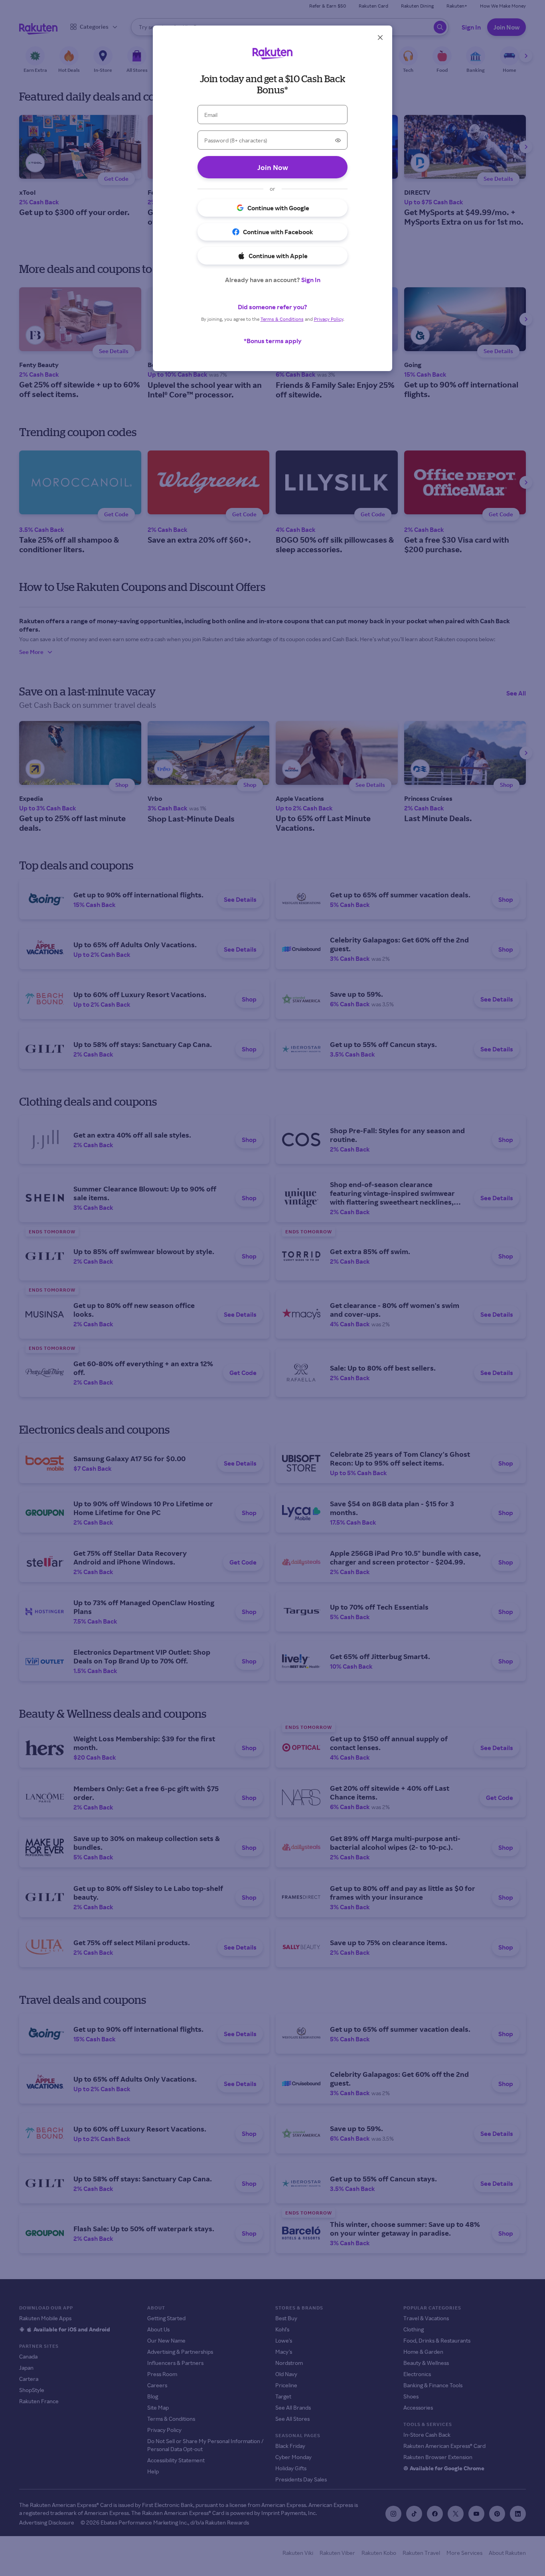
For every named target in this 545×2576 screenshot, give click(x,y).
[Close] (380, 38)
